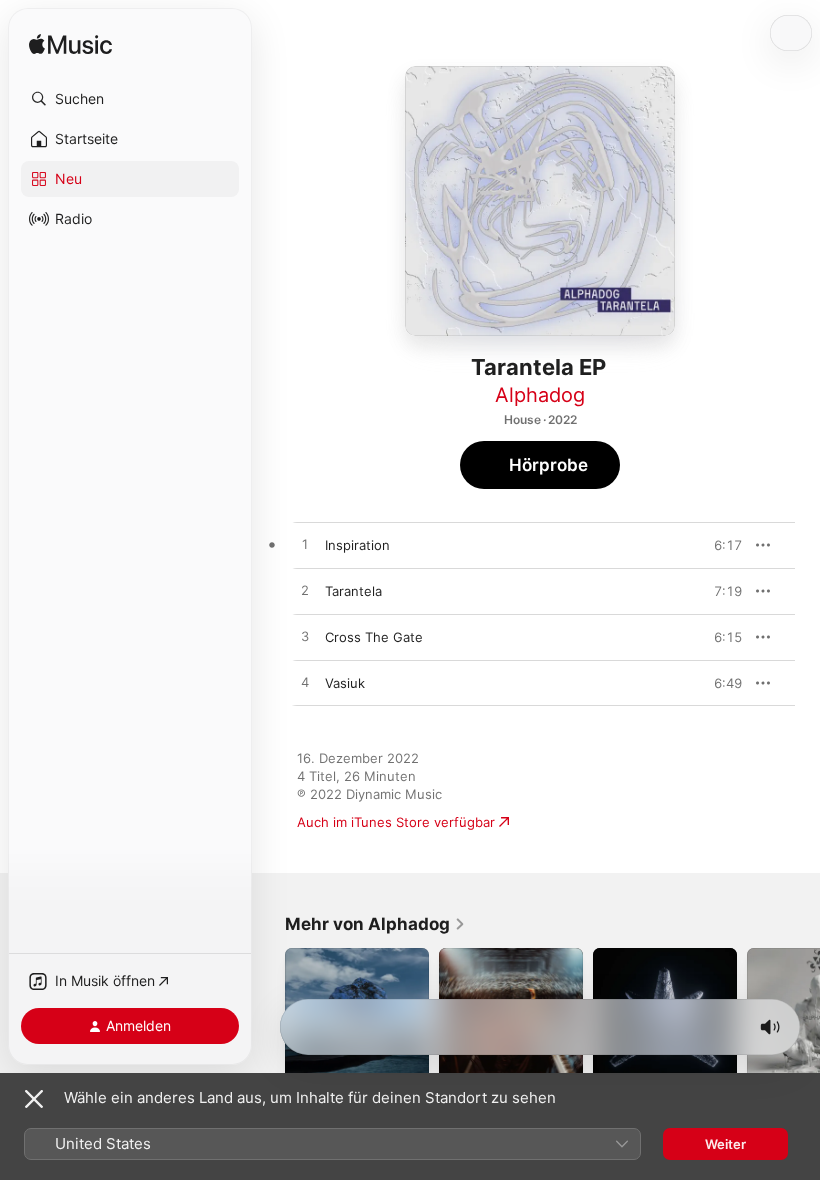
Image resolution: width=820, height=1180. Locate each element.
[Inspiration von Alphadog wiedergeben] (305, 545)
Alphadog (540, 395)
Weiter (725, 1144)
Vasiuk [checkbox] (345, 683)
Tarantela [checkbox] (353, 591)
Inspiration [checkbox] (357, 545)
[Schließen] (34, 1099)
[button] (130, 99)
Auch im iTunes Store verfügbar (396, 822)
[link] (375, 924)
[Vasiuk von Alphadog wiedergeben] (305, 683)
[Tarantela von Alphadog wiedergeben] (305, 591)
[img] (70, 45)
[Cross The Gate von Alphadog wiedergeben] (305, 637)
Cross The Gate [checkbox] (374, 637)
